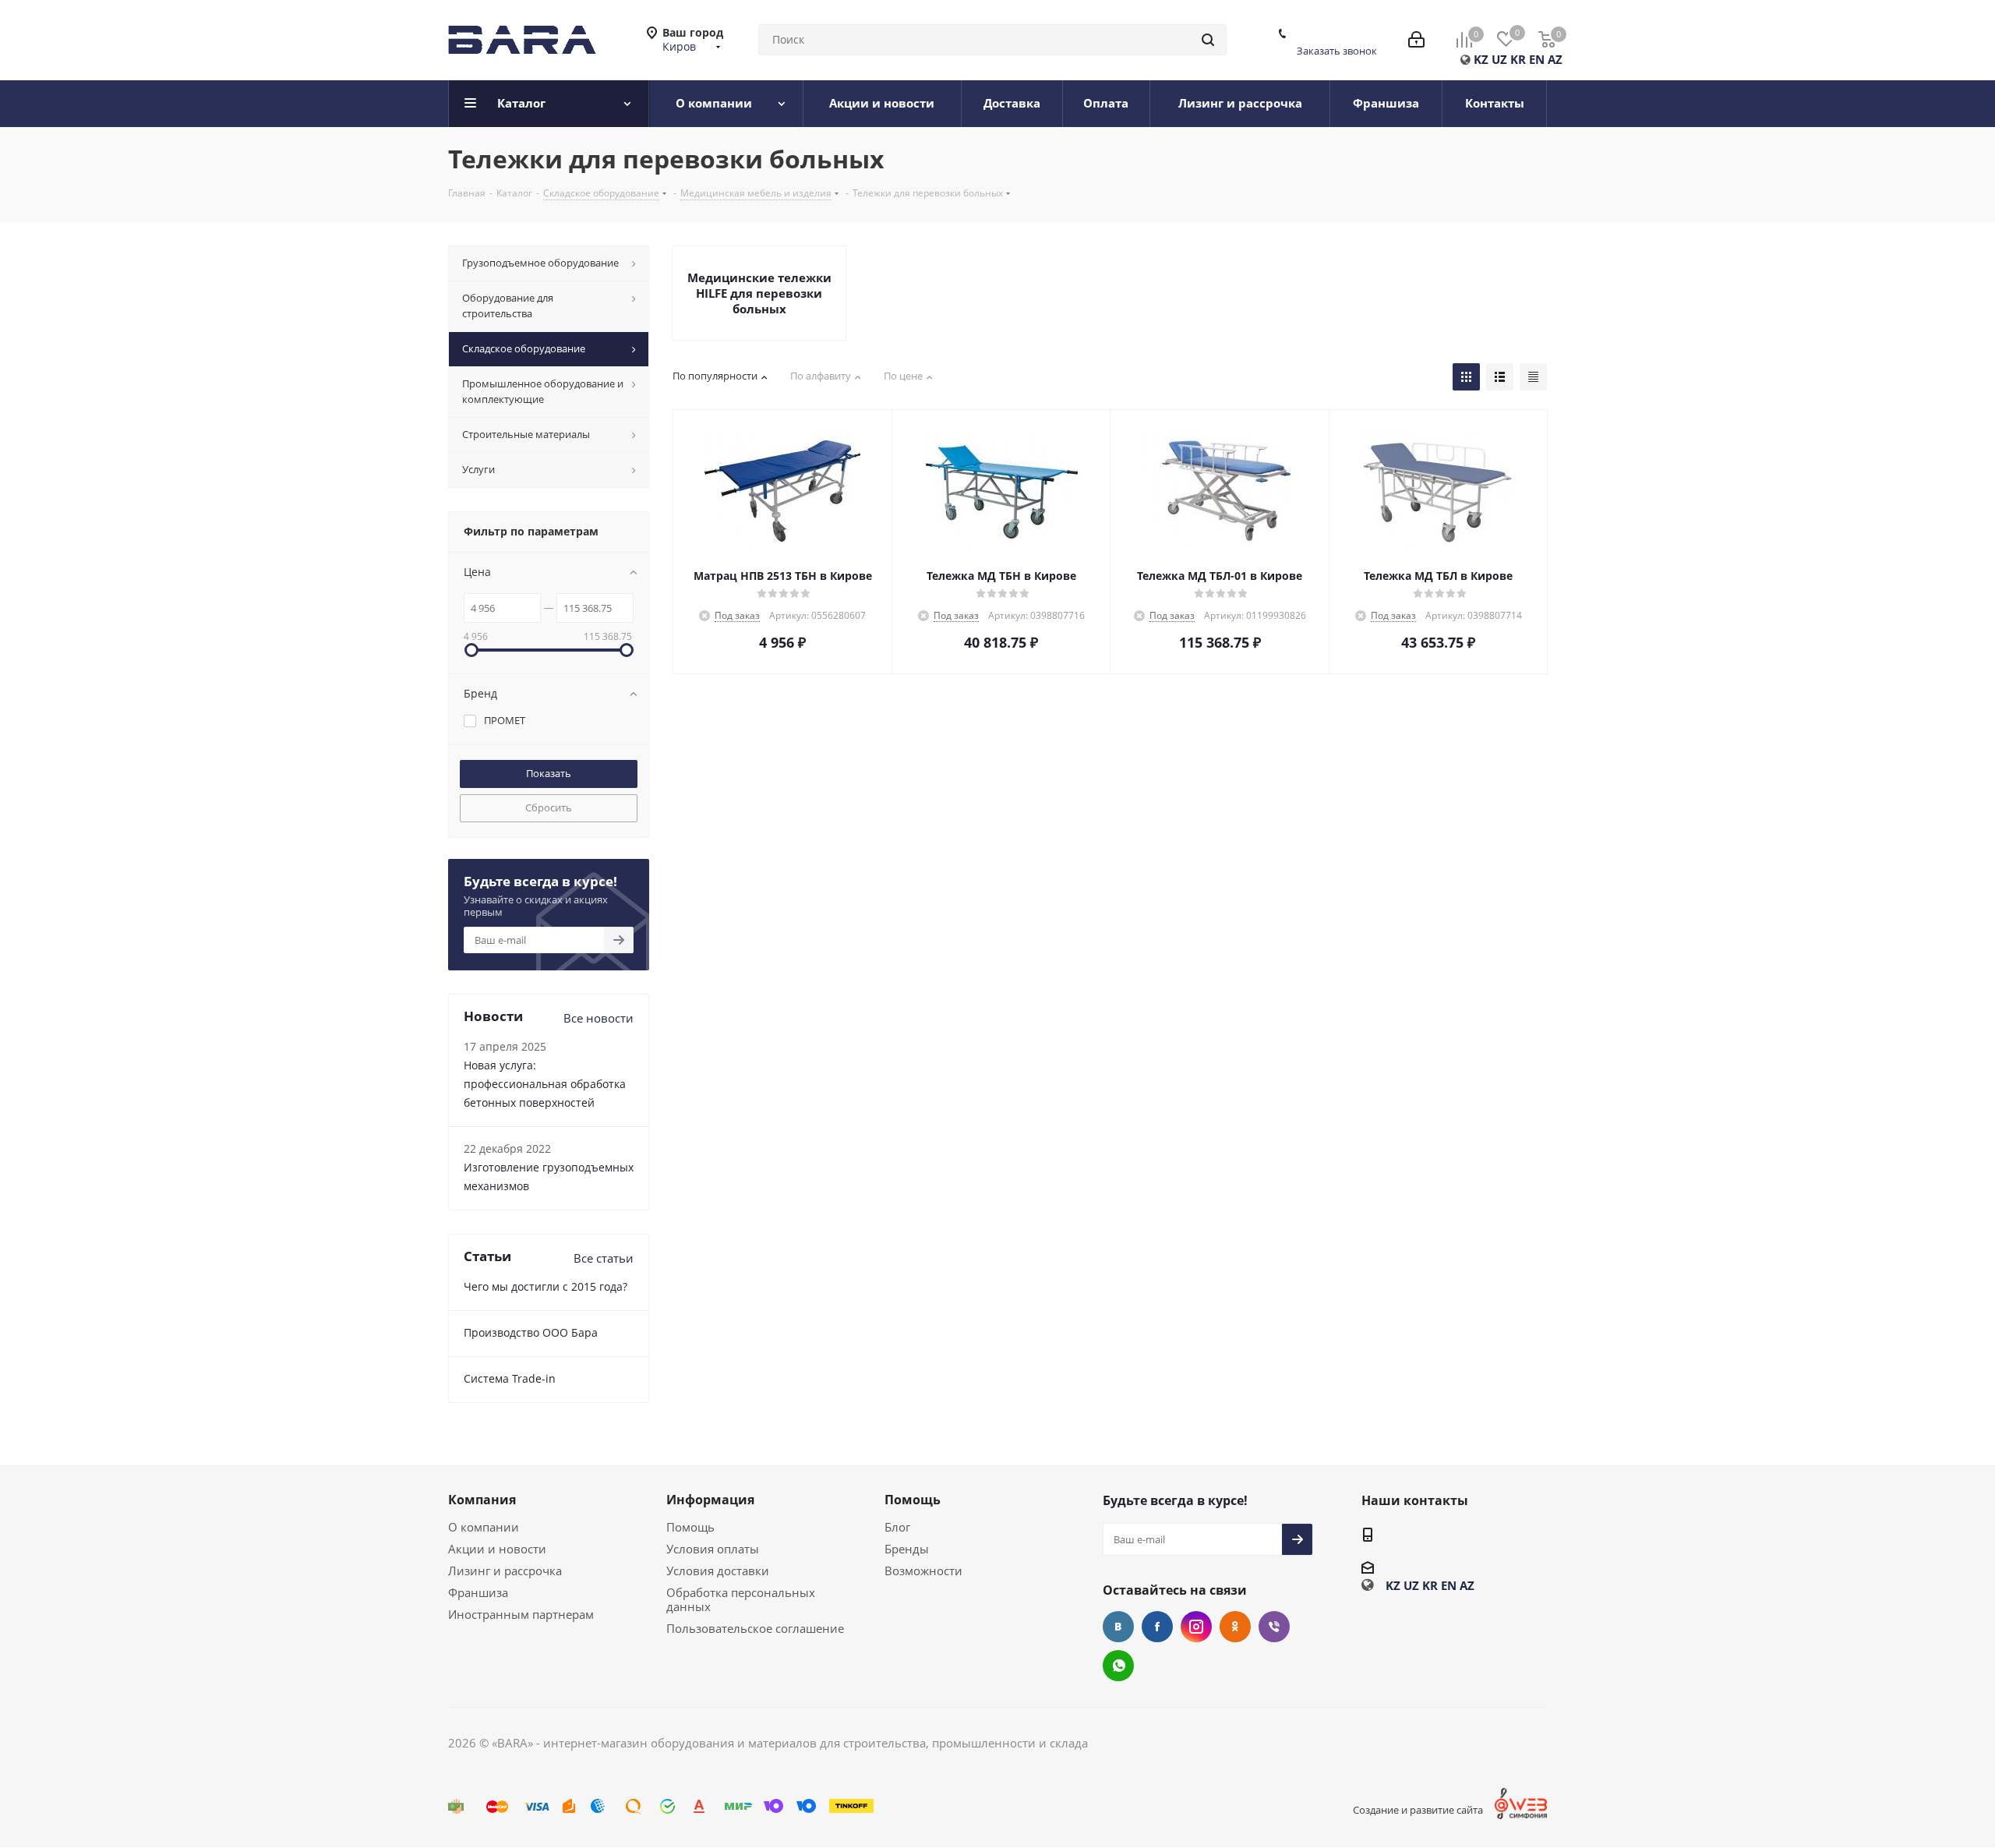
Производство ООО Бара (531, 1332)
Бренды (907, 1549)
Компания (482, 1500)
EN (1537, 59)
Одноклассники (1235, 1627)
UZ (1499, 59)
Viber (1274, 1627)
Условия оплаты (713, 1549)
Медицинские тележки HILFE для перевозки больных (759, 293)
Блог (897, 1527)
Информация (710, 1500)
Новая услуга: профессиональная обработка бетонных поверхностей (545, 1084)
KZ (1481, 59)
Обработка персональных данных (741, 1599)
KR (1518, 59)
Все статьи (604, 1258)
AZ (1555, 59)
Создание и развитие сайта (1418, 1810)
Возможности (923, 1571)
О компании (484, 1527)
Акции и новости (497, 1549)
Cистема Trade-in (510, 1378)
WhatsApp (1118, 1666)
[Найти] (1208, 40)
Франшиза (478, 1592)
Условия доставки (718, 1571)
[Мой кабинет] (1416, 40)
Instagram (1196, 1627)
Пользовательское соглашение (755, 1628)
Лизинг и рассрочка (505, 1571)
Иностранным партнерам (521, 1614)
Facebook (1157, 1627)
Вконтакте (1118, 1627)
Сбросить (549, 807)
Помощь (690, 1527)
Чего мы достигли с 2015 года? (546, 1286)
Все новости (598, 1018)
